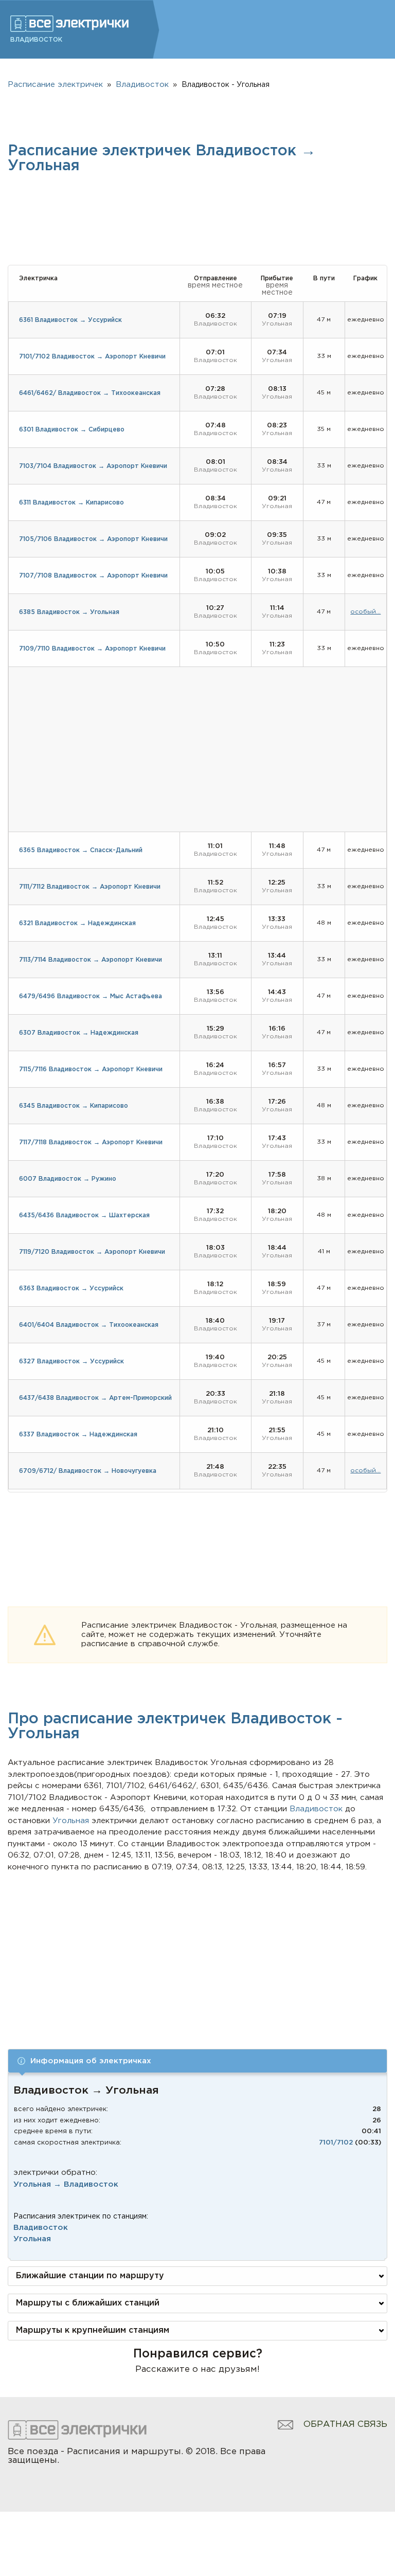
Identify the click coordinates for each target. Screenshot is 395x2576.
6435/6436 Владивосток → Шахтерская (84, 1215)
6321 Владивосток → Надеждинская (77, 923)
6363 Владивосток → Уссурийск (71, 1289)
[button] (197, 2061)
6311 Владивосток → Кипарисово (71, 503)
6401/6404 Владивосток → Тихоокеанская (89, 1325)
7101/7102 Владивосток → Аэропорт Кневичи (92, 357)
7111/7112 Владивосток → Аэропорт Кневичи (90, 887)
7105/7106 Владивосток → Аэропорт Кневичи (93, 539)
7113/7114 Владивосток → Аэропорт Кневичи (91, 960)
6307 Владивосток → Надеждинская (79, 1033)
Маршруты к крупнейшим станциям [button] (93, 2330)
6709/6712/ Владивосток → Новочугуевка (88, 1471)
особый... (365, 612)
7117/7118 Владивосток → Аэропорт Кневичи (91, 1142)
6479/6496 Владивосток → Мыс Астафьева (91, 996)
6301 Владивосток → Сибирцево (72, 430)
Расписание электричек (55, 85)
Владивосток (41, 2228)
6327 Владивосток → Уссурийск (71, 1362)
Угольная (32, 2239)
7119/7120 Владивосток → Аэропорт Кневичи (92, 1252)
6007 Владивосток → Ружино (68, 1179)
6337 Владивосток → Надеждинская (78, 1435)
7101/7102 (336, 2143)
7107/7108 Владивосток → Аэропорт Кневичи (93, 576)
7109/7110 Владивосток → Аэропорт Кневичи (92, 649)
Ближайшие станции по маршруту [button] (90, 2276)
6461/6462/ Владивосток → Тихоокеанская (90, 393)
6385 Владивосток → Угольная (69, 612)
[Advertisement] (198, 1950)
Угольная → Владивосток (66, 2184)
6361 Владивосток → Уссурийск (70, 320)
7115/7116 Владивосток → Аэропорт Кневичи (91, 1069)
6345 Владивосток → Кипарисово (74, 1106)
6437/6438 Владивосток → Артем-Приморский (95, 1398)
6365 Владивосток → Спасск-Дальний (81, 850)
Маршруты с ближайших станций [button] (88, 2303)
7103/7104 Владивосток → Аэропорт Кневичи (93, 466)
